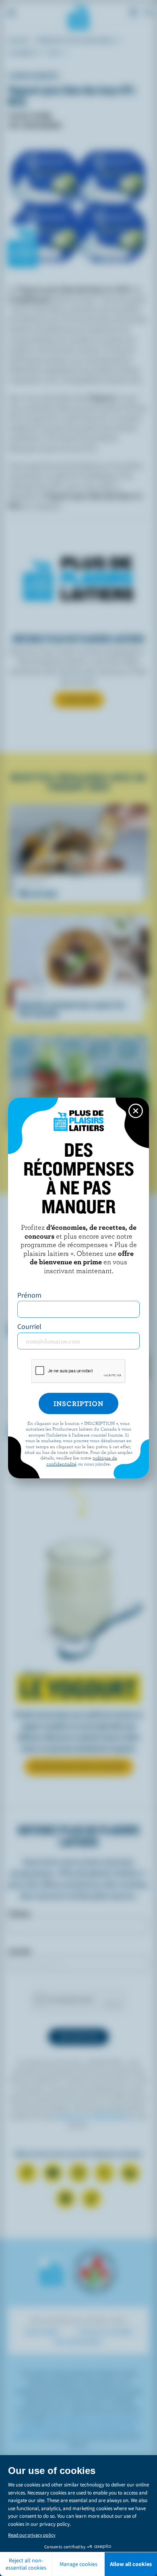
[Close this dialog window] (136, 1111)
